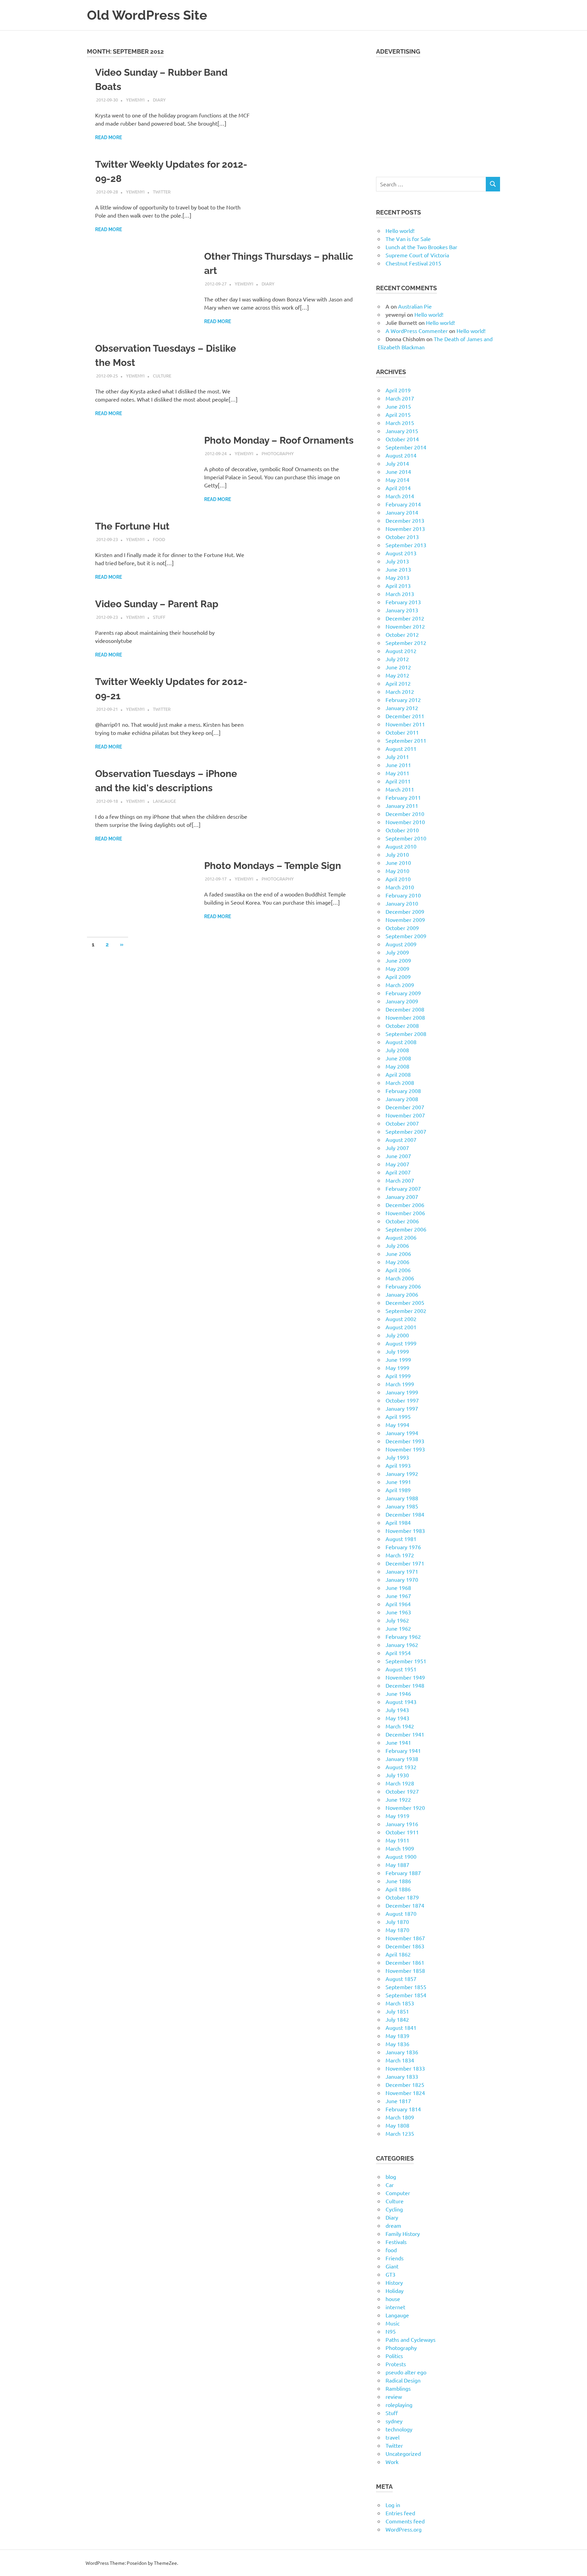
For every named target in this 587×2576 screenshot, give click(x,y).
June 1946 (398, 1693)
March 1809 (400, 2117)
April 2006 (398, 1270)
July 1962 (397, 1620)
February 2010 (403, 895)
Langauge (164, 801)
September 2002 (406, 1311)
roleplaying (399, 2405)
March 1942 (400, 1726)
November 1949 (405, 1677)
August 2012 (401, 651)
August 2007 (401, 1139)
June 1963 (398, 1612)
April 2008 (398, 1074)
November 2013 (405, 529)
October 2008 (402, 1025)
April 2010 (398, 879)
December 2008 (405, 1009)
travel (393, 2437)
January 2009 (402, 1001)
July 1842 (397, 2019)
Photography (278, 453)
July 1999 (397, 1351)
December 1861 (405, 1962)
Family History (403, 2234)
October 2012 (402, 634)
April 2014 (398, 488)
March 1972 (400, 1555)
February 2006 (403, 1286)
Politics (394, 2356)
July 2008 (397, 1050)
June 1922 (398, 1799)
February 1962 (403, 1636)
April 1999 (398, 1376)
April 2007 (398, 1172)
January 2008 (402, 1099)
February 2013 (403, 602)
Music (393, 2323)
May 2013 (397, 577)
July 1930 (397, 1775)
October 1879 (402, 1897)
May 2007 (397, 1164)
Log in (393, 2505)
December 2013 (405, 520)
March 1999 (400, 1384)
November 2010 (405, 822)
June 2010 (398, 863)
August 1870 (401, 1913)
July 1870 (397, 1922)
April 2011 (398, 781)
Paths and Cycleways (411, 2339)
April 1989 (398, 1490)
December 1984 (405, 1514)
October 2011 (402, 732)
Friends (395, 2258)
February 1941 (403, 1750)
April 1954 (398, 1653)
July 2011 (397, 757)
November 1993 (405, 1449)
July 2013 (397, 561)
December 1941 (405, 1734)
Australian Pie (415, 306)
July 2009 (397, 952)
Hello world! (400, 230)
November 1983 (405, 1531)
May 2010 (397, 871)
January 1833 (402, 2076)
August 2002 (401, 1319)
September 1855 (406, 1987)
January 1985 (402, 1506)
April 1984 (398, 1522)
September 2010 (406, 838)
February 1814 (403, 2109)
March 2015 (400, 423)
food (159, 539)
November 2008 (405, 1017)
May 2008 (397, 1066)
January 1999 (402, 1392)
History (394, 2282)
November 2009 (405, 920)
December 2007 (405, 1107)
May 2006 (397, 1262)
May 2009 (397, 968)
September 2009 (406, 936)
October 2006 (402, 1221)
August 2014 (401, 455)
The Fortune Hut (132, 526)
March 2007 (400, 1180)
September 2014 (406, 447)
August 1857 (401, 1979)
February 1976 (403, 1547)
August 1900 (401, 1856)
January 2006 (402, 1294)
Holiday (395, 2291)
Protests (396, 2364)
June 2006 (398, 1254)
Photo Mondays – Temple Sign (273, 866)
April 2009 (398, 977)
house (393, 2299)
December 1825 (405, 2084)
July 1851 (397, 2011)
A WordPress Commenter (417, 331)
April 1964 (398, 1604)
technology (399, 2429)
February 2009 (403, 993)
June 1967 (398, 1596)
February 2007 (403, 1188)
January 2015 (402, 431)
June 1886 (398, 1881)
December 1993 (405, 1441)
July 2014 (397, 463)
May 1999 (397, 1368)
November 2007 (405, 1115)
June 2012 (398, 667)
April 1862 (398, 1954)
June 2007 (398, 1156)
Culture (162, 376)
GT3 (390, 2274)
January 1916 (402, 1824)
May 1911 (397, 1840)
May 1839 (397, 2036)
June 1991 (398, 1482)
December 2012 (405, 618)
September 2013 (406, 545)
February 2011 (403, 797)
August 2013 (401, 553)
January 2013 (402, 610)
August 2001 (401, 1327)
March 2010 (400, 887)
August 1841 (401, 2027)
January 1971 (402, 1571)
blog (391, 2176)
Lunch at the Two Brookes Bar (421, 247)
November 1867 (405, 1938)
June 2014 (398, 471)
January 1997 (402, 1408)
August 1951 (401, 1669)
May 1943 (397, 1718)
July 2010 (397, 854)
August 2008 (401, 1042)
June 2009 (398, 960)
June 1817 (398, 2101)
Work (392, 2462)
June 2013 (398, 569)
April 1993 (398, 1465)
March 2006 (400, 1278)
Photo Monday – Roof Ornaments (279, 440)
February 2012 (403, 700)
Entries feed (400, 2513)
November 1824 (405, 2093)
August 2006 (401, 1237)
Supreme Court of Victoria (417, 255)
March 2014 (400, 496)
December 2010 (405, 814)
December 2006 (405, 1205)
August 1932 (401, 1767)
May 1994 (397, 1425)
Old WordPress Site (147, 15)
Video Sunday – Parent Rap (157, 604)
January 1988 (402, 1498)
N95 (391, 2331)
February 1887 (403, 1873)
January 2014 (402, 512)
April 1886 (398, 1889)
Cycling (394, 2209)
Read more (109, 137)
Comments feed (405, 2521)
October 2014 (402, 439)
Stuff (159, 617)
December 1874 (405, 1905)
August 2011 (401, 748)
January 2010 (402, 903)
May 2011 (397, 773)
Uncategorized (403, 2453)
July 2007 (397, 1148)
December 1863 (405, 1946)
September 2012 (406, 643)
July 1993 (397, 1457)
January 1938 (402, 1759)
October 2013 (402, 537)
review (394, 2396)
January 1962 (402, 1645)
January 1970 (402, 1579)
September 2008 (406, 1034)
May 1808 (397, 2125)
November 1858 (405, 1970)
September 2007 (406, 1131)
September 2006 (406, 1229)
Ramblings (398, 2388)
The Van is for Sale (408, 239)
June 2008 (398, 1058)
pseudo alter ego (406, 2372)
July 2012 (397, 659)
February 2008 (403, 1091)
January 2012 (402, 708)
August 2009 (401, 944)
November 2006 (405, 1213)
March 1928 (400, 1783)
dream (393, 2225)
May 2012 (397, 675)
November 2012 (405, 626)
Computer (398, 2193)
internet (395, 2307)
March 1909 (400, 1848)
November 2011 (405, 724)
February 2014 (403, 504)
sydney (394, 2421)
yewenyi (135, 100)
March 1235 (400, 2133)
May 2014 (397, 480)
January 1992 (402, 1474)
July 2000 (397, 1335)
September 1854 (406, 1995)
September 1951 (406, 1661)
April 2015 (398, 414)
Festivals (396, 2242)
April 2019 (398, 390)
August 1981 (401, 1539)
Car (390, 2185)
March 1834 (400, 2060)
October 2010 (402, 830)
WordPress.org (404, 2529)
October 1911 (402, 1832)
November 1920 (405, 1808)
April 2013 (398, 586)
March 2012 (400, 691)
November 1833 (405, 2068)
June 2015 (398, 406)
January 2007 (402, 1197)
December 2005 (405, 1302)
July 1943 (397, 1710)
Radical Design (403, 2380)
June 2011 (398, 765)
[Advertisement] (438, 113)
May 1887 (397, 1865)
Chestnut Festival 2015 (413, 263)
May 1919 (397, 1816)
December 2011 (405, 716)
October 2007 (402, 1123)
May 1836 (397, 2044)
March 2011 (400, 789)
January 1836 (402, 2052)
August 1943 (401, 1702)
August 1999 (401, 1343)
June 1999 (398, 1359)
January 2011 (402, 805)
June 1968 (398, 1588)
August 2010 (401, 846)
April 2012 (398, 683)
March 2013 (400, 594)
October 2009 (402, 928)
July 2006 (397, 1245)
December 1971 (405, 1563)
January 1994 (402, 1433)
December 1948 (405, 1685)
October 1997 (402, 1400)
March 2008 (400, 1082)
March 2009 (400, 985)
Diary (159, 100)
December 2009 (405, 911)
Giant (392, 2266)
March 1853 (400, 2003)
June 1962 (398, 1628)
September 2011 (406, 740)
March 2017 (400, 398)
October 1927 (402, 1791)
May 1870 (397, 1930)
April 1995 (398, 1416)
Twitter (162, 192)
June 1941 (398, 1742)
